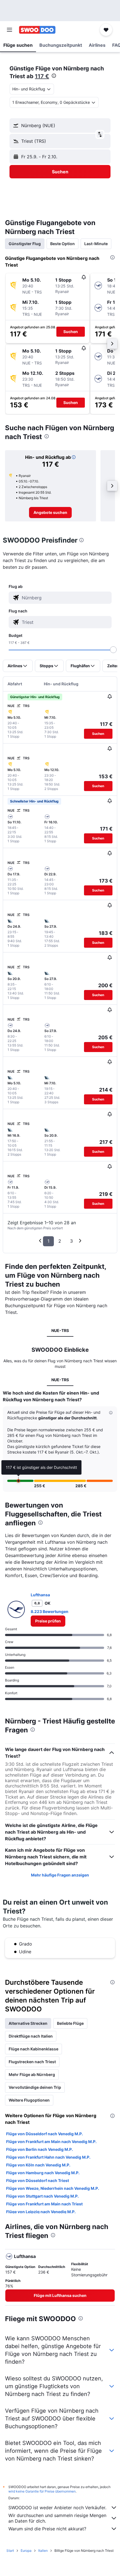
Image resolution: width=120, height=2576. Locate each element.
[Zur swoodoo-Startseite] (37, 30)
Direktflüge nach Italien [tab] (31, 2036)
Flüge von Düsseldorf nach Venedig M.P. (45, 2134)
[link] (50, 513)
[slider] (113, 650)
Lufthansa (40, 1595)
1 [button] (48, 1241)
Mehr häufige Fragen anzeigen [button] (60, 1875)
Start (10, 2551)
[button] (9, 30)
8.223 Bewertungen (50, 1611)
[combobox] (65, 598)
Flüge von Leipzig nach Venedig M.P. (41, 2212)
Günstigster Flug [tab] (25, 244)
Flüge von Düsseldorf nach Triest (38, 2180)
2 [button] (60, 1241)
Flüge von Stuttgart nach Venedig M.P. (42, 2196)
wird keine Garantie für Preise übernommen (42, 2491)
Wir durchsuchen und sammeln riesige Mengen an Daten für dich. (57, 2518)
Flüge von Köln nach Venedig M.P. (38, 2165)
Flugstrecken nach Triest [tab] (32, 2062)
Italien (43, 2551)
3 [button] (71, 1241)
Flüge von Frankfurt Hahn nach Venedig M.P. (48, 2157)
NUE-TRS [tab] (60, 1330)
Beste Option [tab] (63, 244)
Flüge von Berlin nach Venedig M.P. (39, 2149)
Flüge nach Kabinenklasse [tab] (33, 2049)
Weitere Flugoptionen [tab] (29, 2100)
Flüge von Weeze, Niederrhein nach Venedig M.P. (53, 2188)
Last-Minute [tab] (96, 244)
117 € (42, 76)
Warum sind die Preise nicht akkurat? (47, 2529)
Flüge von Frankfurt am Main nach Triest (44, 2204)
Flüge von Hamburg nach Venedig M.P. (43, 2173)
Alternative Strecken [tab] (28, 2023)
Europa (26, 2551)
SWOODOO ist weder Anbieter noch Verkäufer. (57, 2508)
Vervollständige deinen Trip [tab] (35, 2087)
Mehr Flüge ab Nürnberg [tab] (32, 2074)
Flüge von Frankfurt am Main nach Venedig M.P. (51, 2142)
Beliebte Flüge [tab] (70, 2023)
